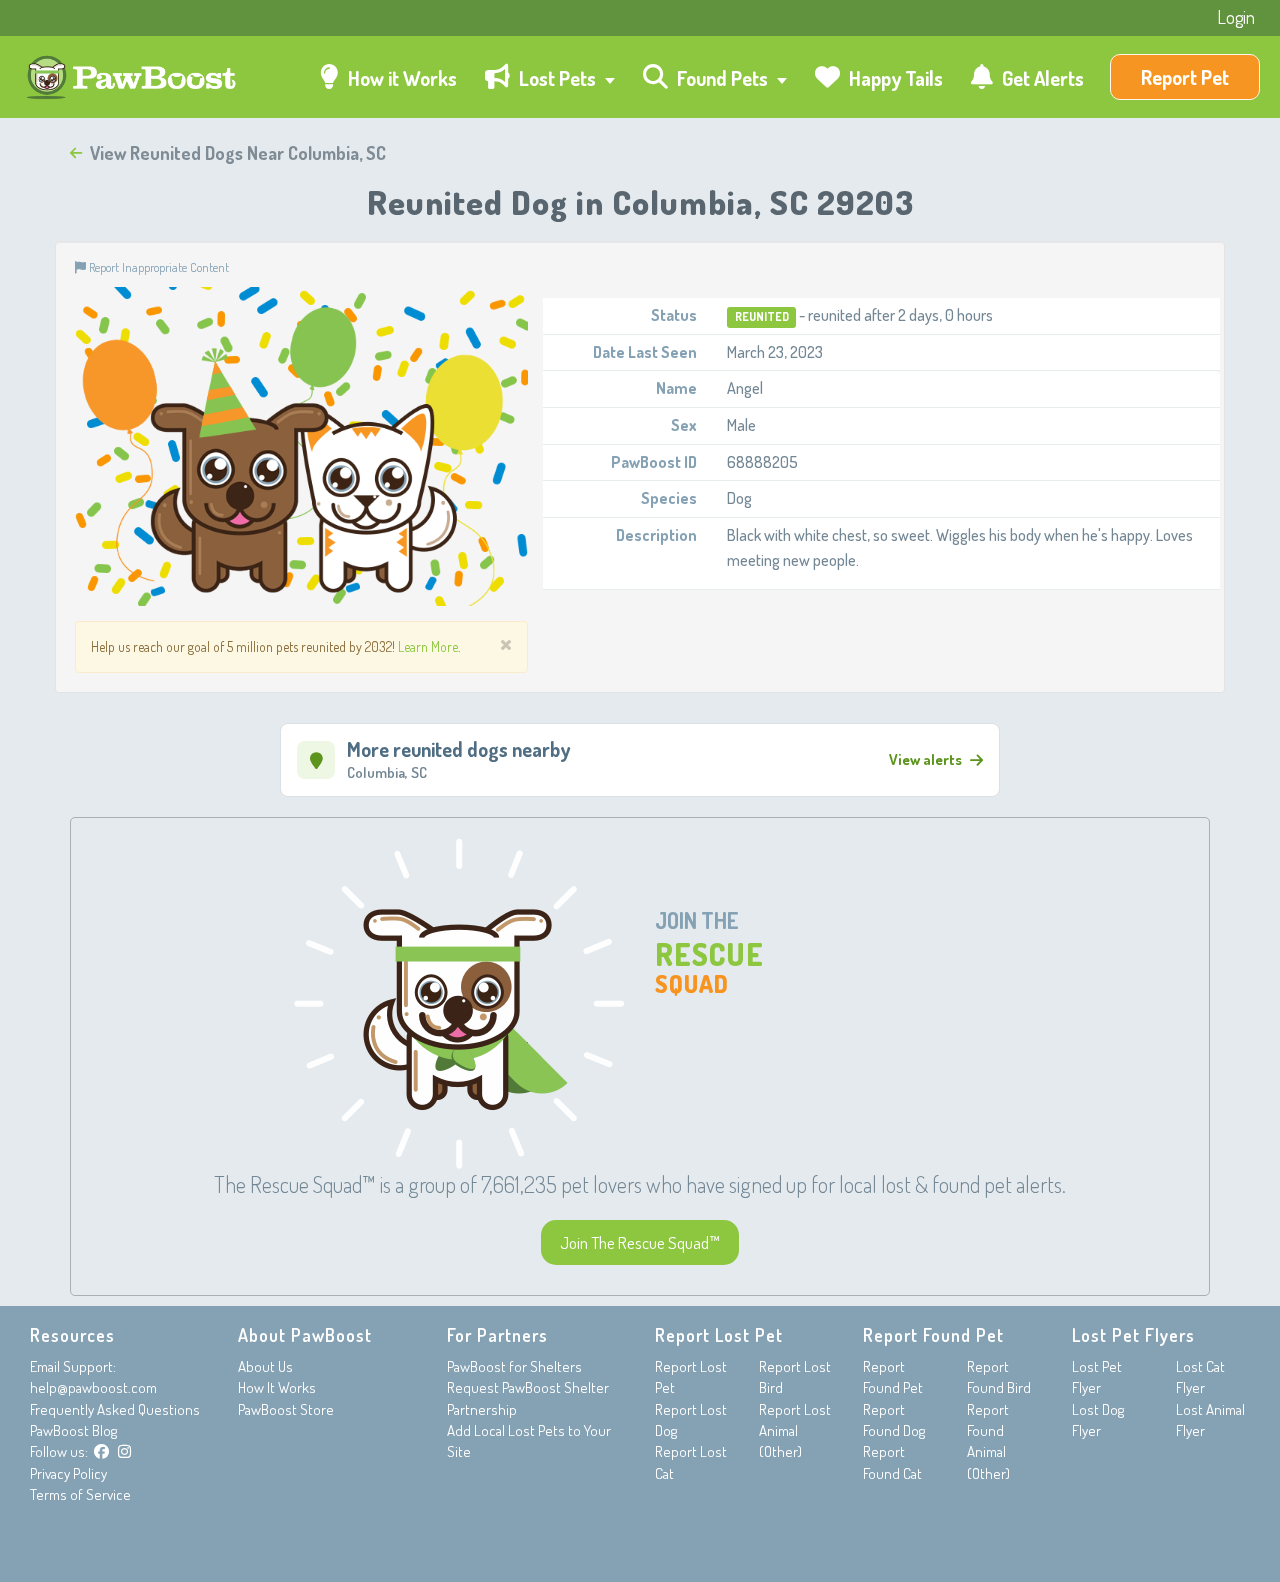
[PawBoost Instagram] (124, 1451)
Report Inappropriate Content (157, 267)
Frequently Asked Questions (115, 1409)
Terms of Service (80, 1494)
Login (1236, 17)
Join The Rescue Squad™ (640, 1242)
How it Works (400, 78)
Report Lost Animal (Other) (795, 1431)
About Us (265, 1366)
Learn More (428, 646)
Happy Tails (894, 78)
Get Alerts (1041, 78)
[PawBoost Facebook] (101, 1451)
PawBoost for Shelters (514, 1366)
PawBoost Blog (73, 1430)
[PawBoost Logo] (133, 77)
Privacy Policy (68, 1473)
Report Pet (1185, 77)
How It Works (277, 1387)
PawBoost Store (286, 1409)
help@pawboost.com (93, 1387)
